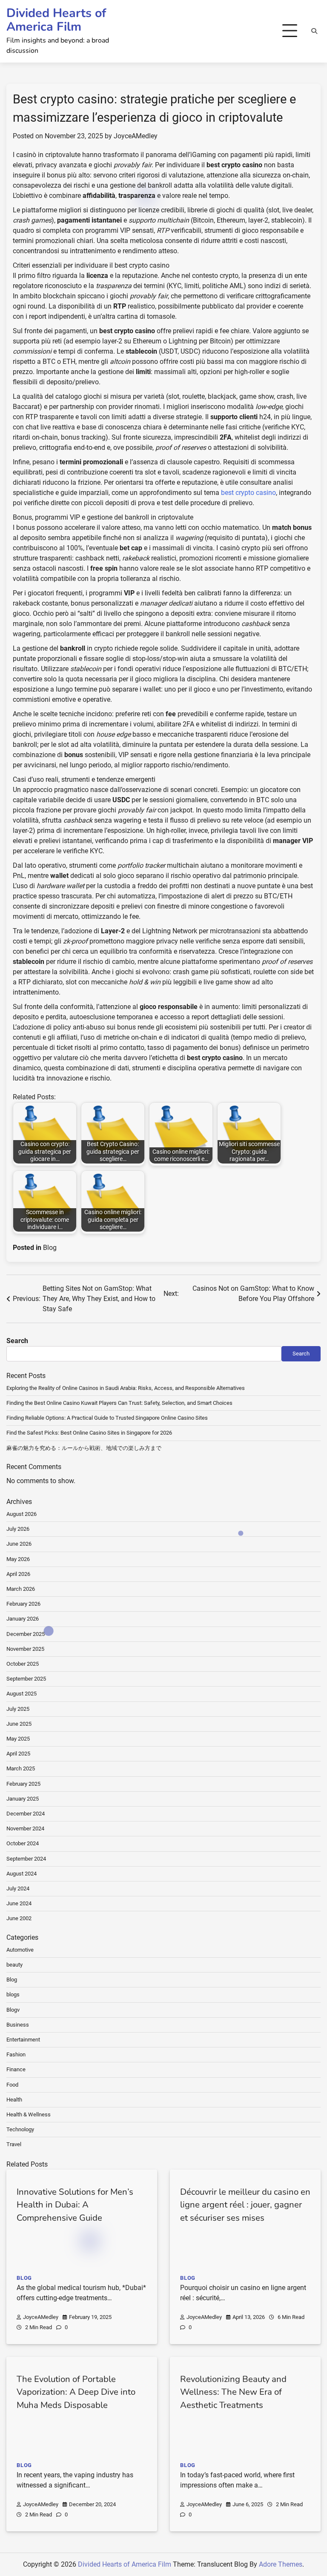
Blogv (13, 2010)
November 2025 (25, 1649)
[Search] (314, 31)
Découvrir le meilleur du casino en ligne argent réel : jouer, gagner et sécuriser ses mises (245, 2205)
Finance (16, 2069)
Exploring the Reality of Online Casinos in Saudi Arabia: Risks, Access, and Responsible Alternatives (126, 1388)
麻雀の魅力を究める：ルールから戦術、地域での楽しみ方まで (84, 1448)
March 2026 (21, 1589)
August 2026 (22, 1514)
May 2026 (18, 1559)
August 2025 (22, 1694)
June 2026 (19, 1544)
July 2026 (18, 1529)
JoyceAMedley (136, 136)
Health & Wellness (29, 2114)
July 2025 (18, 1709)
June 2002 (19, 1918)
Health (14, 2100)
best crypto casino (248, 493)
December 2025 (26, 1634)
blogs (13, 1994)
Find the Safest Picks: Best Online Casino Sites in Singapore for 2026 (89, 1433)
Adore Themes (281, 2564)
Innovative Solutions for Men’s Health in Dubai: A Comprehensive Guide (75, 2205)
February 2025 (23, 1784)
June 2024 (19, 1903)
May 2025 (18, 1739)
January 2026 (23, 1619)
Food (12, 2085)
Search (17, 1341)
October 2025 (23, 1664)
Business (18, 2025)
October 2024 (23, 1843)
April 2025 (18, 1754)
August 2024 (22, 1874)
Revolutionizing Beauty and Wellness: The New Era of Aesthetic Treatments (233, 2392)
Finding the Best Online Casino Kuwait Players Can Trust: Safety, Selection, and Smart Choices (119, 1403)
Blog (50, 1248)
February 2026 (23, 1604)
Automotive (20, 1950)
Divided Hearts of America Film (56, 20)
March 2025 (21, 1768)
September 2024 (26, 1859)
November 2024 (25, 1828)
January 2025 (23, 1799)
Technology (20, 2129)
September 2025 (26, 1679)
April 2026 (18, 1574)
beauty (14, 1965)
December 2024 (26, 1814)
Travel (14, 2144)
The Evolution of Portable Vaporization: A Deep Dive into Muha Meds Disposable (76, 2392)
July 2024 (18, 1888)
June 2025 (19, 1724)
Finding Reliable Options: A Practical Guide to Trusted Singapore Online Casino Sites (107, 1418)
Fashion (16, 2054)
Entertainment (23, 2040)
